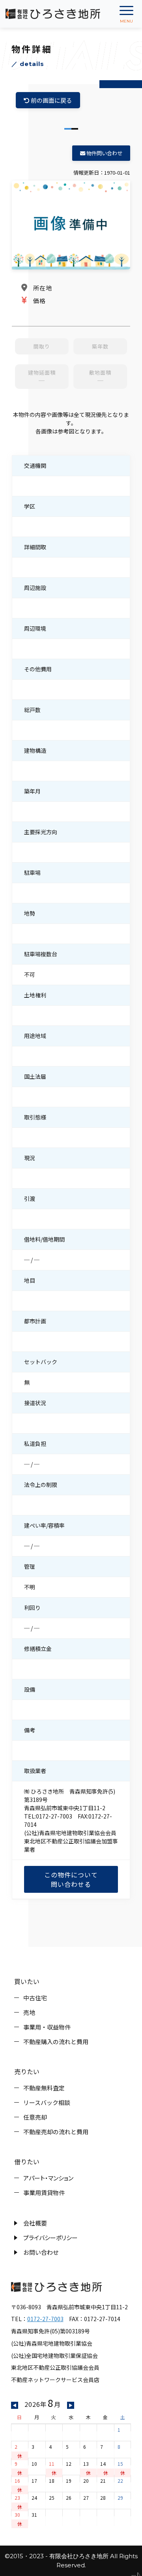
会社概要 (35, 2223)
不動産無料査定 (44, 2088)
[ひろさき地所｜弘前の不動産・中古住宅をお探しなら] (53, 14)
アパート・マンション (48, 2178)
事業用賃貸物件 (44, 2193)
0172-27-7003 (45, 2319)
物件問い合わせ (104, 153)
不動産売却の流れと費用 (56, 2132)
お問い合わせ (41, 2252)
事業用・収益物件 (47, 2027)
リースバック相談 (47, 2102)
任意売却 (35, 2117)
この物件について (71, 1879)
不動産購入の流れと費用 (56, 2042)
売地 (29, 2012)
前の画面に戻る (51, 100)
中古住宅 (35, 1998)
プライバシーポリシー (50, 2238)
